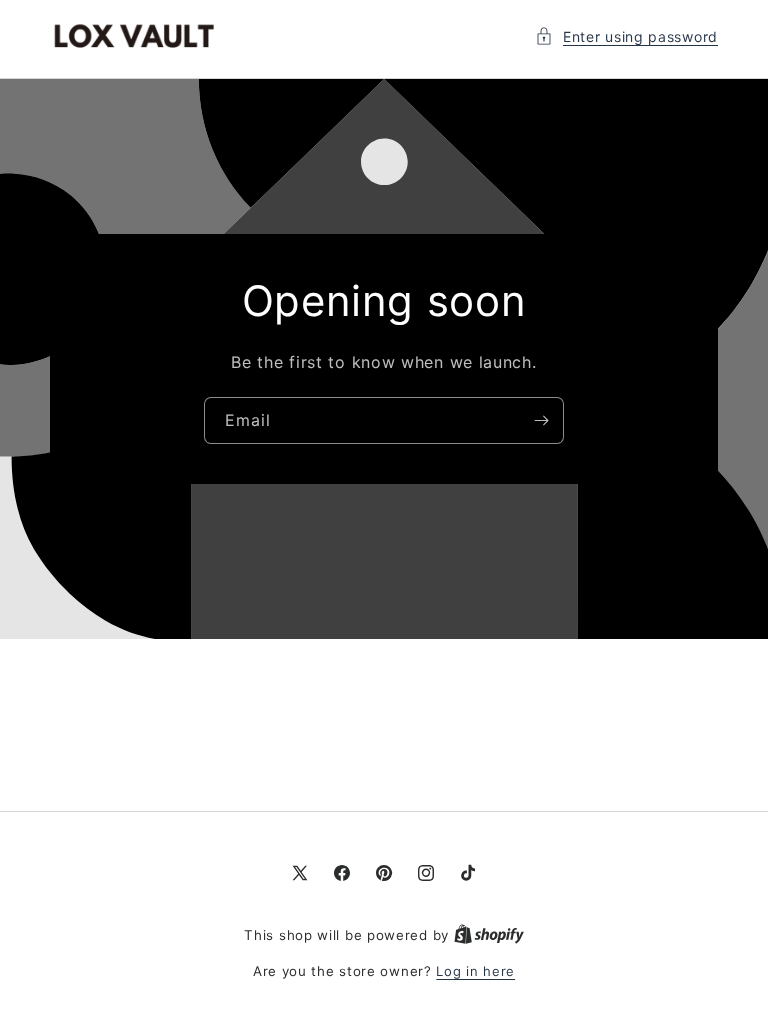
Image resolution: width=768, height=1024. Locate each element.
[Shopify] (489, 935)
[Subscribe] (541, 420)
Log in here (475, 971)
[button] (626, 36)
